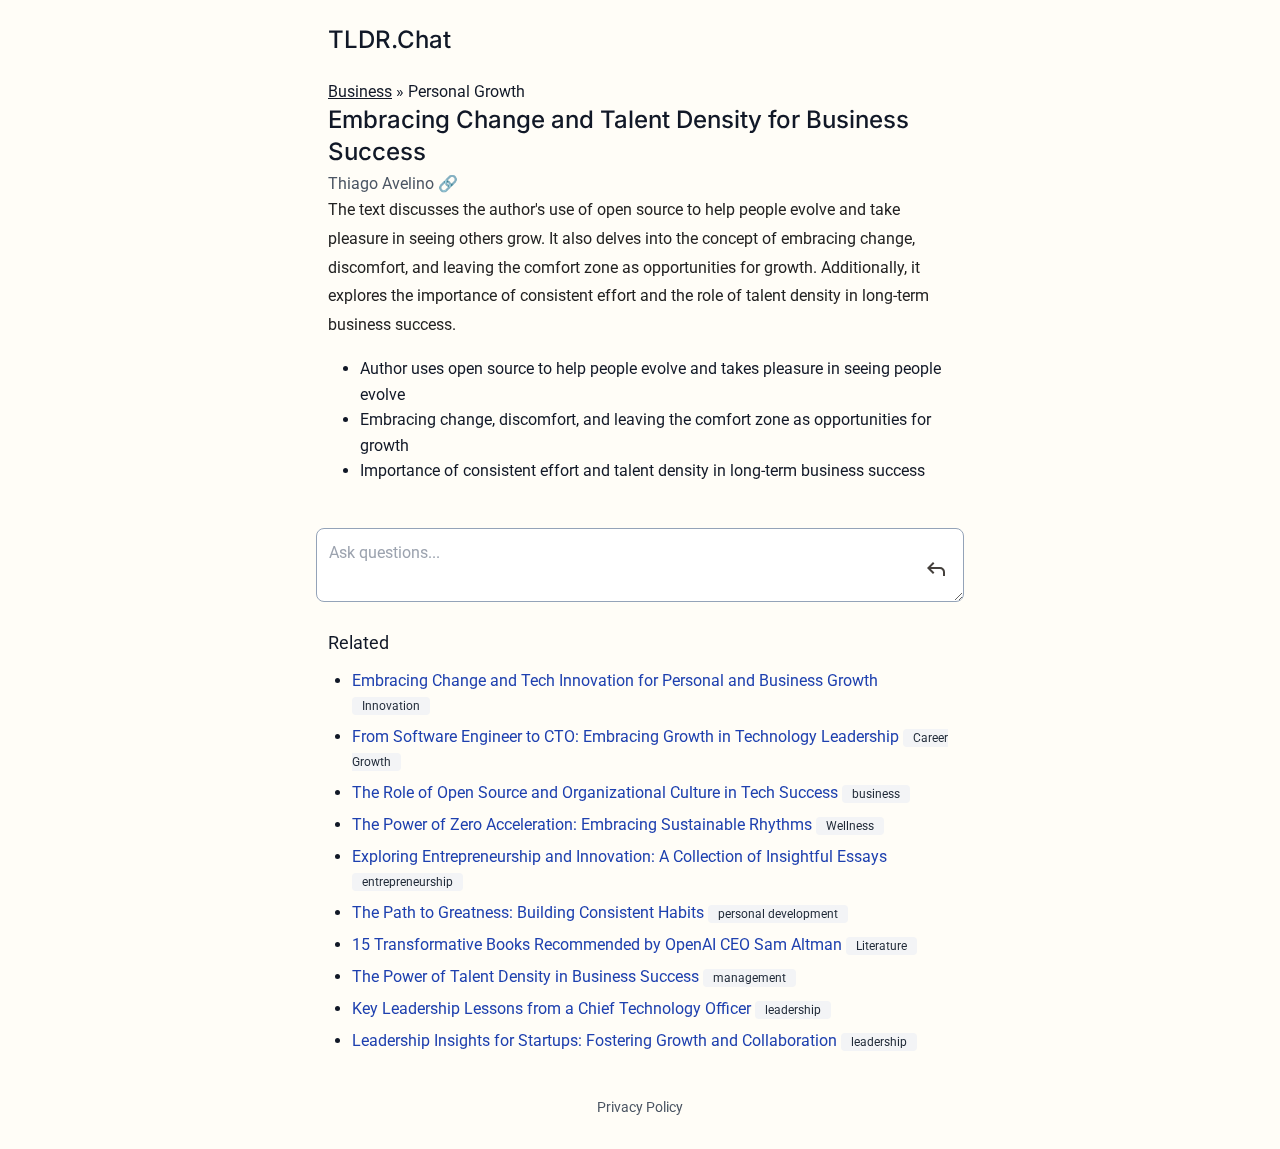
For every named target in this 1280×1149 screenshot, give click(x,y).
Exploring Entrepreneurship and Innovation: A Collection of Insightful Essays (619, 856)
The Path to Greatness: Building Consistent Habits (530, 912)
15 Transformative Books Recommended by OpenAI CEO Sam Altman (599, 944)
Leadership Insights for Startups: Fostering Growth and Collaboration (596, 1040)
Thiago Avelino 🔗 (393, 183)
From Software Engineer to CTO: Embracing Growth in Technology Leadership (627, 736)
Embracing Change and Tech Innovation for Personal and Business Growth (615, 680)
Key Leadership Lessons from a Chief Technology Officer (553, 1008)
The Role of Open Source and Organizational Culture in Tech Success (597, 792)
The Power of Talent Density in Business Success (527, 976)
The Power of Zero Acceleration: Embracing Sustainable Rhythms (584, 824)
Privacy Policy (640, 1107)
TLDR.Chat (389, 39)
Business (360, 91)
